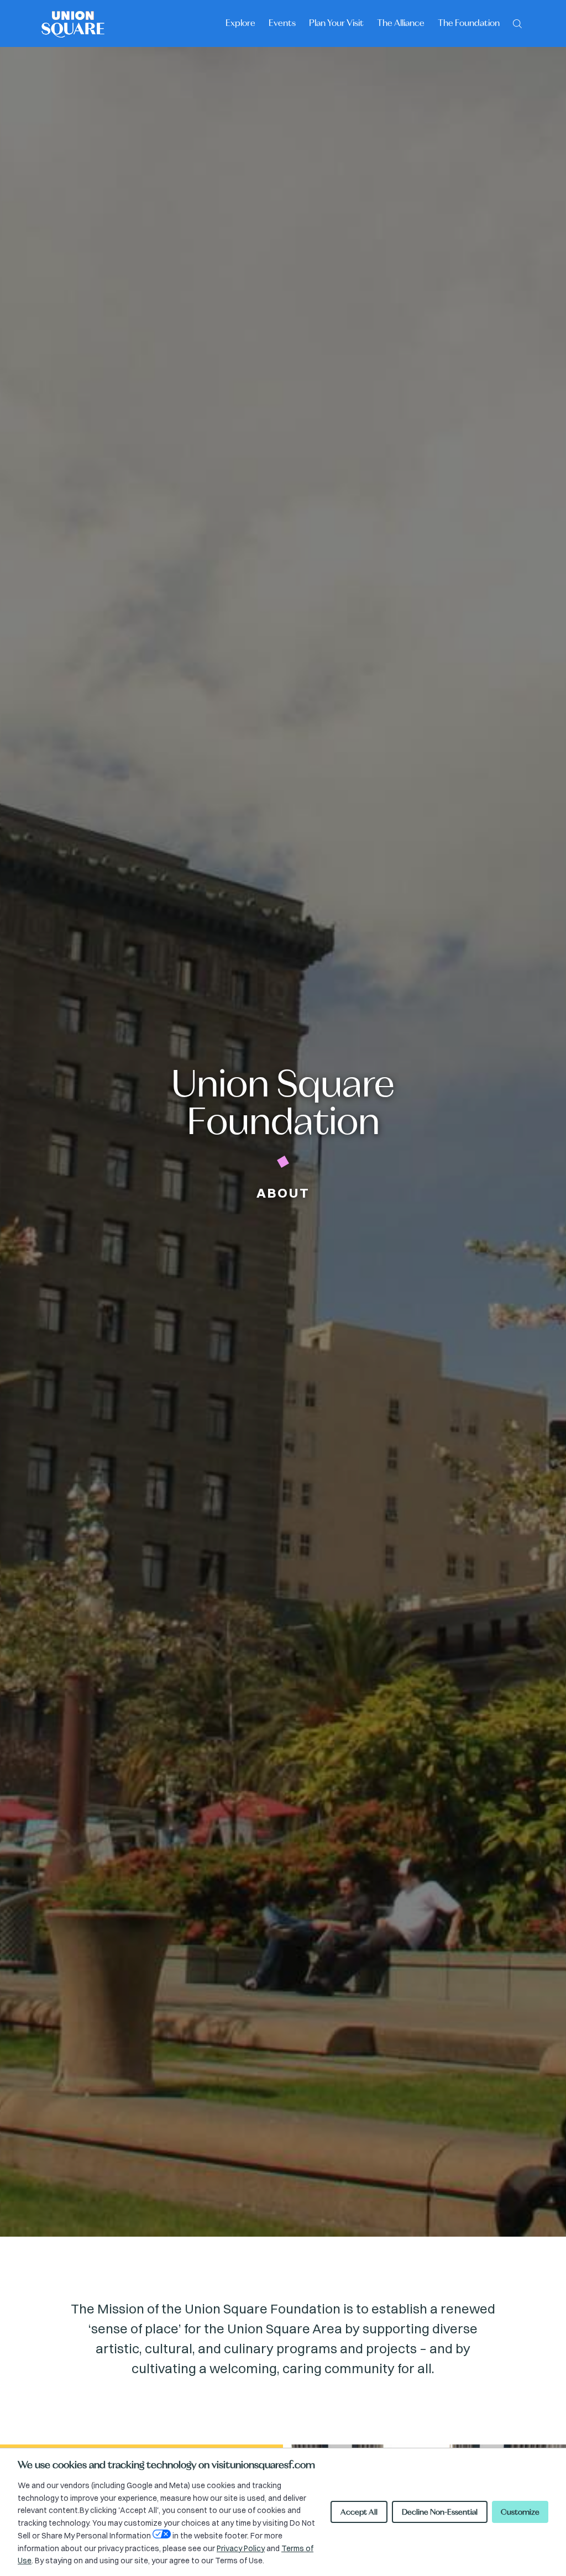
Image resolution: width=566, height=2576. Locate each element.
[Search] (517, 23)
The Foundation (469, 23)
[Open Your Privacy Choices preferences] (162, 2534)
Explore (240, 23)
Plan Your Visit (336, 23)
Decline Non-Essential (440, 2512)
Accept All (359, 2512)
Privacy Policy (241, 2548)
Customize (520, 2512)
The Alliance (401, 23)
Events (282, 23)
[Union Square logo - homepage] (73, 23)
